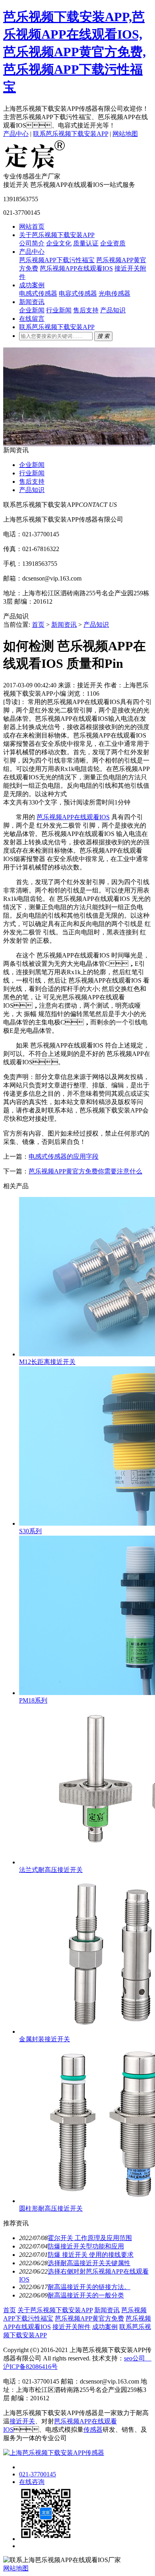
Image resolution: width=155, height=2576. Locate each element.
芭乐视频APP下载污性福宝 (57, 260)
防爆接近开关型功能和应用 (86, 2246)
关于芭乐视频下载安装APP (57, 235)
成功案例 (32, 285)
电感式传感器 (38, 293)
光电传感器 (114, 293)
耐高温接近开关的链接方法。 (89, 2287)
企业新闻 (32, 310)
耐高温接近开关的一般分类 (86, 2295)
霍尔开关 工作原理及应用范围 (90, 2238)
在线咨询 (32, 2482)
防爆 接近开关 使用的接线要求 (91, 2255)
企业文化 (59, 243)
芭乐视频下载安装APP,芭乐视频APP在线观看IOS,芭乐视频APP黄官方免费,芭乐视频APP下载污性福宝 (75, 52)
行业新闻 (59, 310)
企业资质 (113, 243)
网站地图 (125, 134)
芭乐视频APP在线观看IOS (76, 268)
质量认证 (86, 243)
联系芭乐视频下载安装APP (71, 134)
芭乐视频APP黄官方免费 (89, 2318)
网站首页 (32, 227)
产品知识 (113, 310)
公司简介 (32, 243)
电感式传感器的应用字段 (64, 1157)
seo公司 (135, 2358)
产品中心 (16, 134)
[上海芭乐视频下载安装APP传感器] (35, 169)
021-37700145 (38, 2474)
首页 (38, 625)
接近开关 (22, 2421)
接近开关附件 (72, 2327)
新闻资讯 (32, 302)
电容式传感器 (78, 293)
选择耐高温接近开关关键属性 (89, 2263)
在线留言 (32, 319)
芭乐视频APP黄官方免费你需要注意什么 (85, 1171)
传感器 (93, 2430)
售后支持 (86, 310)
